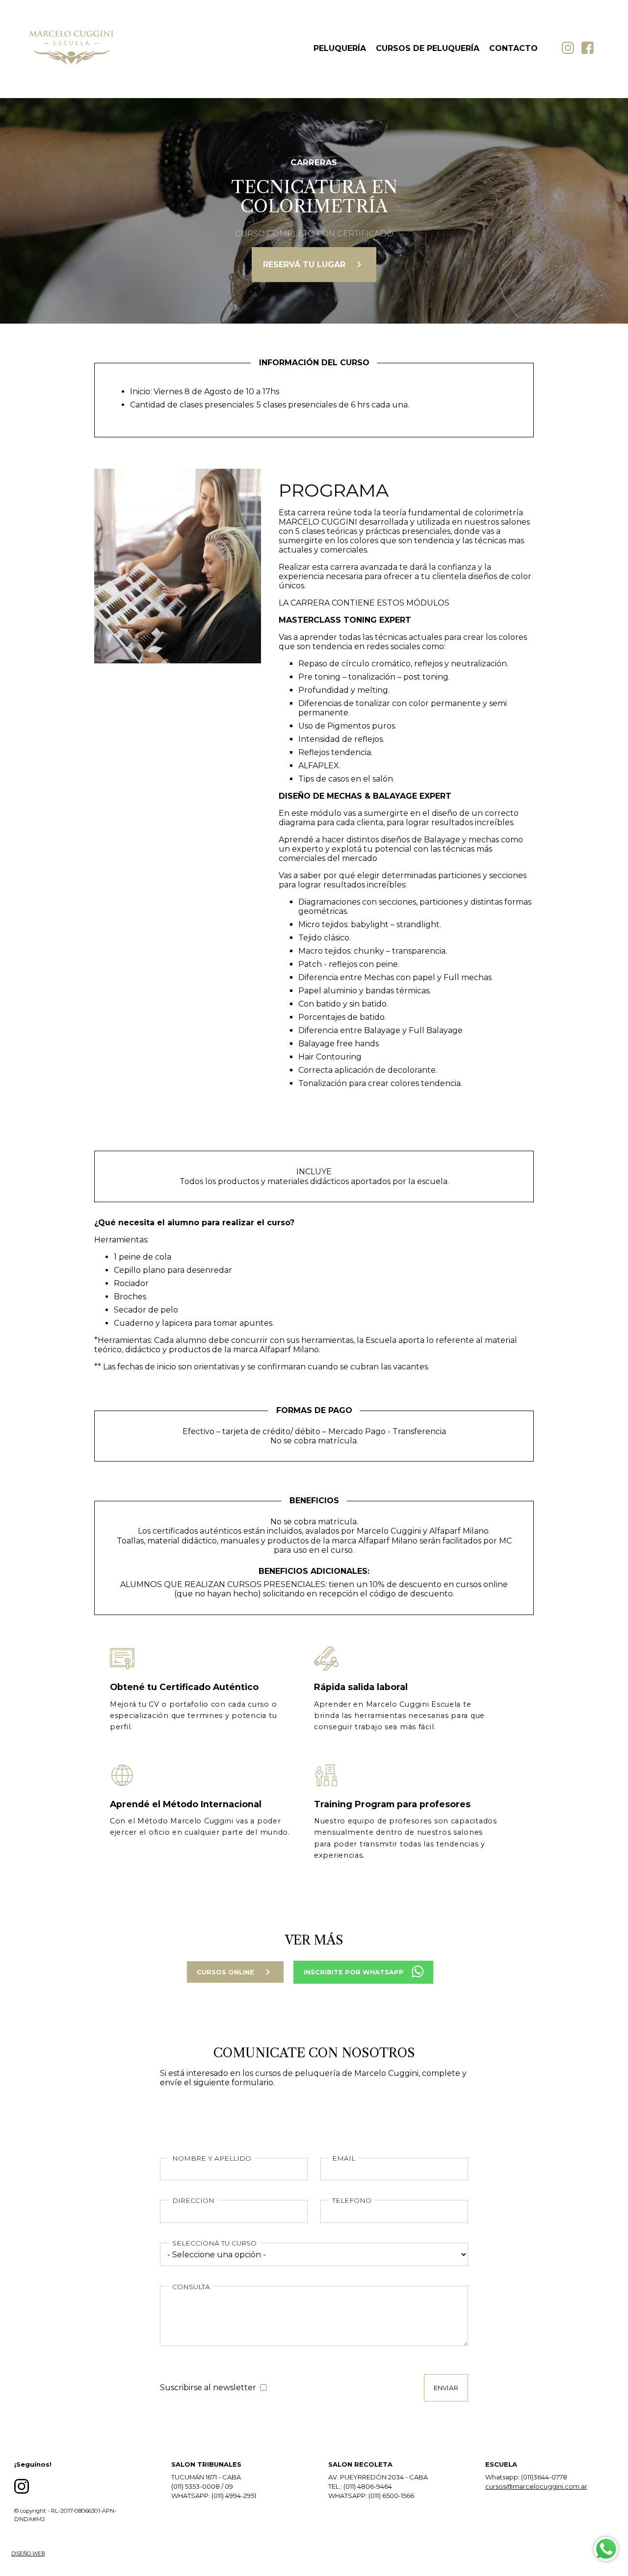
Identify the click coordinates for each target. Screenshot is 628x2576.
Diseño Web (28, 2554)
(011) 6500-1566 (391, 2496)
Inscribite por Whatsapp (354, 1972)
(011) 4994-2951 (234, 2496)
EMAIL (344, 2158)
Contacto (513, 48)
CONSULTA (191, 2287)
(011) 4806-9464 (368, 2486)
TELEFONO (352, 2200)
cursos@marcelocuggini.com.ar (536, 2486)
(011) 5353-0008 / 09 (202, 2486)
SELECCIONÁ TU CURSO (214, 2243)
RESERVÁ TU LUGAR (314, 264)
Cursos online (235, 1972)
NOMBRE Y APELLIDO (212, 2158)
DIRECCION (193, 2200)
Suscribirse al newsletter (208, 2387)
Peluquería (340, 48)
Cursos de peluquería (428, 48)
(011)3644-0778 (544, 2477)
